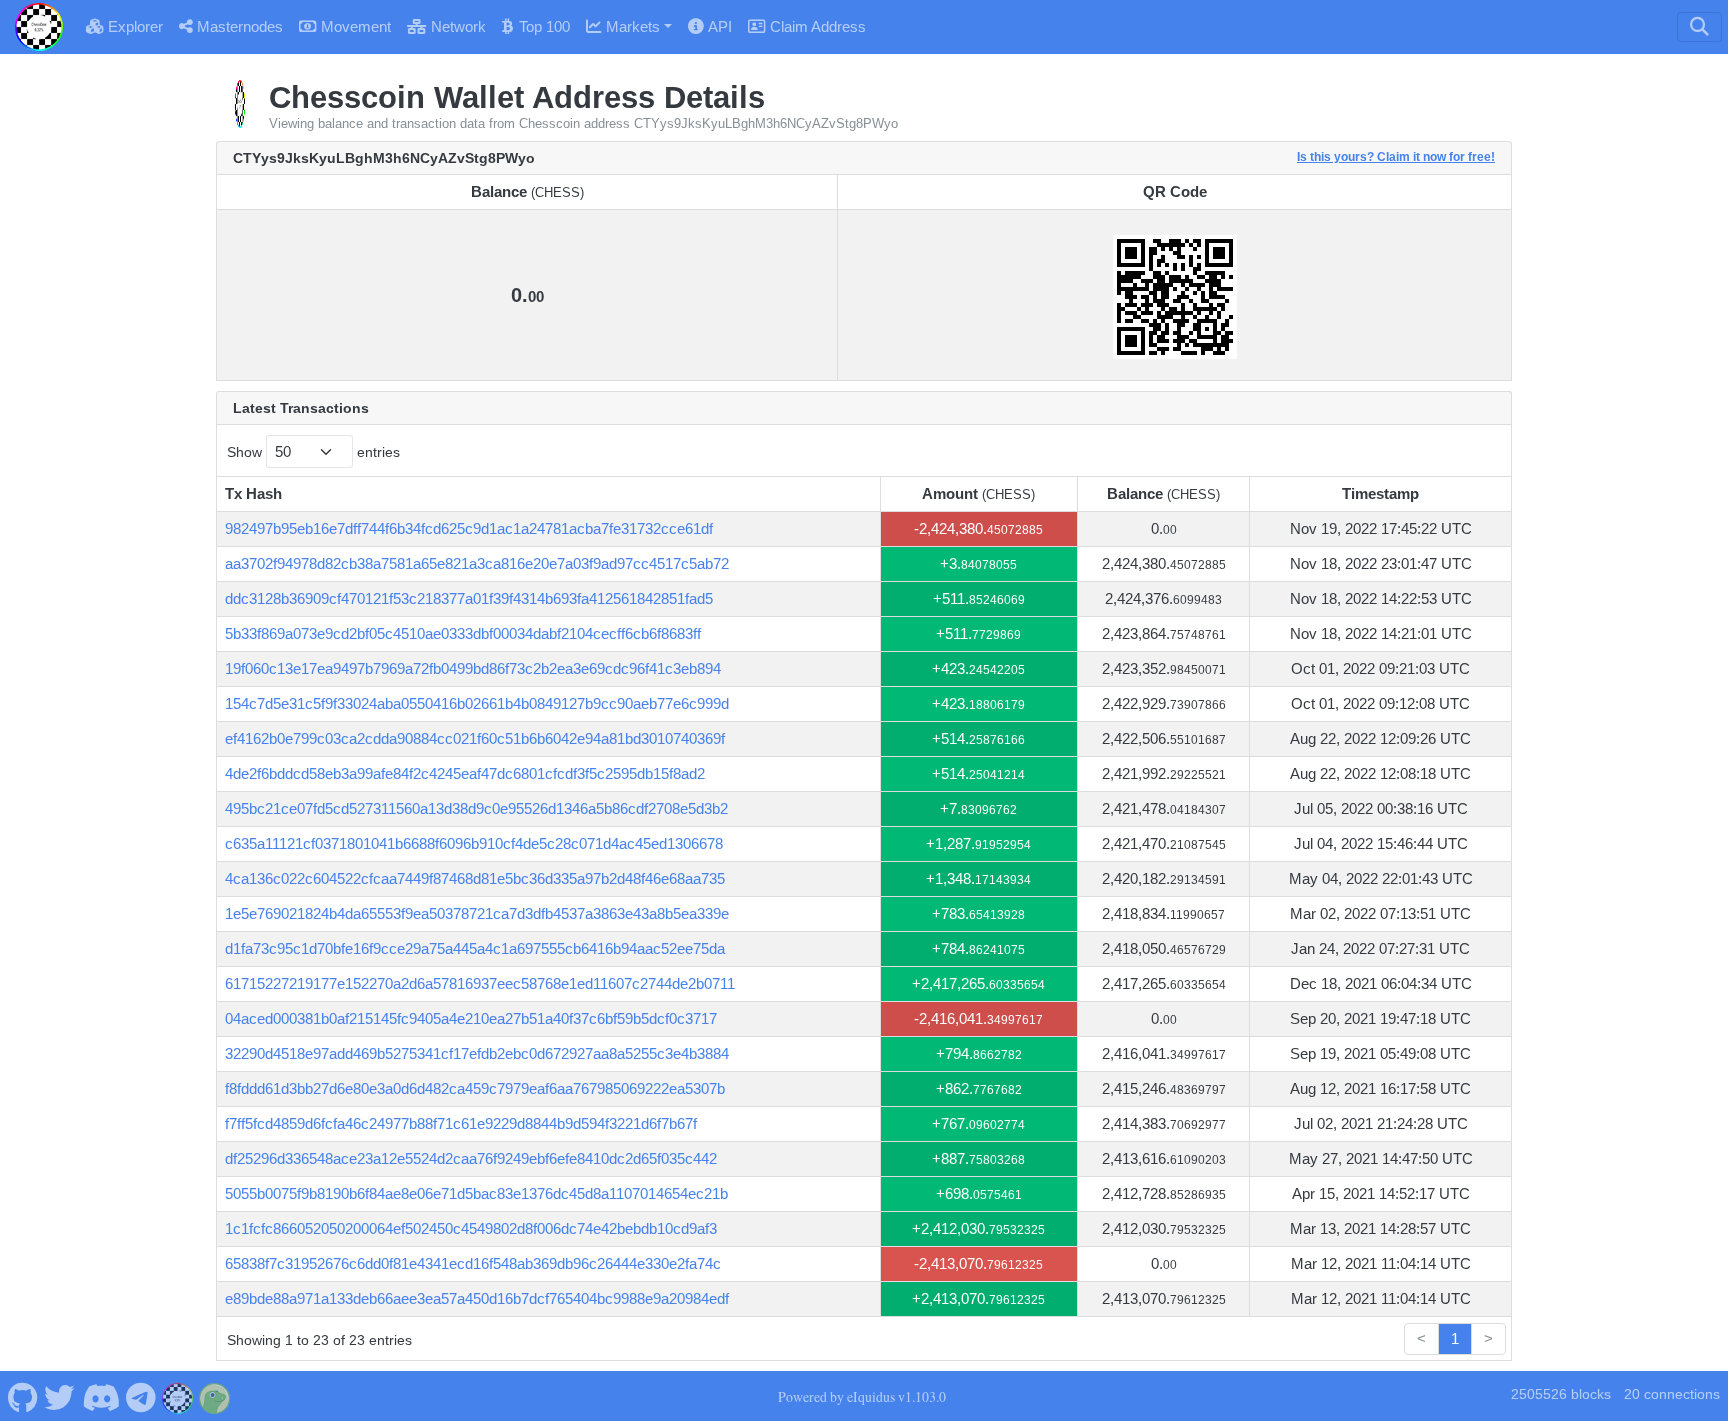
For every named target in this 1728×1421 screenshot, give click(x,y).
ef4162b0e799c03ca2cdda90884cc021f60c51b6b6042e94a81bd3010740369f (475, 738)
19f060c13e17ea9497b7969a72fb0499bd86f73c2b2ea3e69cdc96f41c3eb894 (473, 668)
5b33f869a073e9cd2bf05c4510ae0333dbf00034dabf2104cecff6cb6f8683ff (463, 633)
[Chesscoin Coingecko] (215, 1396)
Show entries (313, 452)
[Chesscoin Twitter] (60, 1396)
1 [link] (1455, 1338)
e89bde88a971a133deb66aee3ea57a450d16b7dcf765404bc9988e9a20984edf (477, 1298)
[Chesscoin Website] (178, 1396)
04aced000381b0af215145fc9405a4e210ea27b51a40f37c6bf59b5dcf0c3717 (471, 1018)
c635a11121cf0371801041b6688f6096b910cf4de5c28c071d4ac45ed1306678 (474, 843)
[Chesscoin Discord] (100, 1396)
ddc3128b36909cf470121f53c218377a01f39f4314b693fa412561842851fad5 (469, 598)
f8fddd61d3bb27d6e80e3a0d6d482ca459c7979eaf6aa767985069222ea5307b (475, 1088)
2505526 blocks (1561, 1394)
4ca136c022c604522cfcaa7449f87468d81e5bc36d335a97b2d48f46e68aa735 (475, 878)
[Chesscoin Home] (39, 27)
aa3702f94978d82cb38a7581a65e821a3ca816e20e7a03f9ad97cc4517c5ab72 (477, 563)
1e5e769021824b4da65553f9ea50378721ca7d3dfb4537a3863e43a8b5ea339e (477, 913)
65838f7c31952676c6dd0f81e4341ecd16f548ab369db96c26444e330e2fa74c (473, 1263)
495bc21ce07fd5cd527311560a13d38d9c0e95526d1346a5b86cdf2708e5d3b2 (476, 808)
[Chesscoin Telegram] (141, 1396)
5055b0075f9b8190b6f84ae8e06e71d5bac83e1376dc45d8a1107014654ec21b (476, 1193)
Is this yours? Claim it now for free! (1396, 156)
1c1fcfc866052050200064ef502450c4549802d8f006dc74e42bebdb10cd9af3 (471, 1228)
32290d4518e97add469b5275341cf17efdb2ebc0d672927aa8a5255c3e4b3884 (477, 1053)
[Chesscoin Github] (22, 1396)
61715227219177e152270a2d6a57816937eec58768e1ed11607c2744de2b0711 (480, 983)
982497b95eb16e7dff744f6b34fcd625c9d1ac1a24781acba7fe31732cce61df (469, 528)
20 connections (1672, 1394)
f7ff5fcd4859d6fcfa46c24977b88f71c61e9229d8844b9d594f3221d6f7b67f (461, 1123)
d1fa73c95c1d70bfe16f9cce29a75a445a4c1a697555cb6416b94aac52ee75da (475, 948)
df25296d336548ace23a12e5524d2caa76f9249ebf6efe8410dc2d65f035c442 (471, 1158)
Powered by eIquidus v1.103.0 (862, 1396)
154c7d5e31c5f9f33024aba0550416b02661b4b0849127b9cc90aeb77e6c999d (477, 703)
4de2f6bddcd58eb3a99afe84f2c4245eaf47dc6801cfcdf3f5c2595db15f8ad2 (465, 773)
